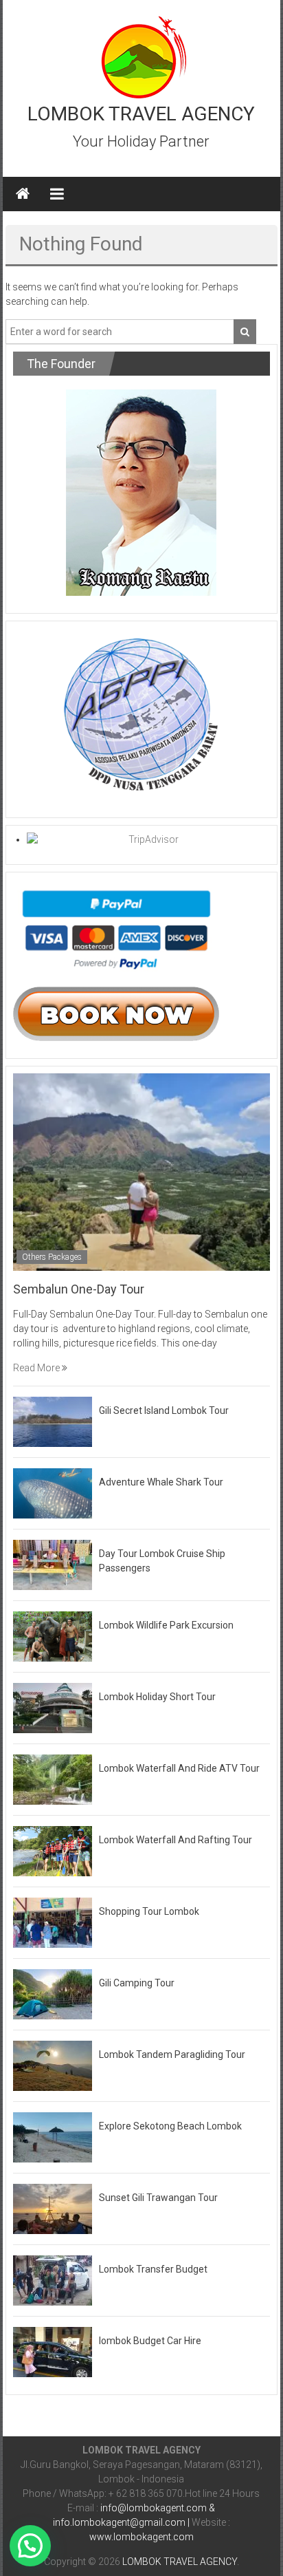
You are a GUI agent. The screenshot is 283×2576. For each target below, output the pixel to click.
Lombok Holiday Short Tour (157, 1697)
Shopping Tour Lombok (149, 1911)
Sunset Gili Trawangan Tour (158, 2198)
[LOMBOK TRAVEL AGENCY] (23, 194)
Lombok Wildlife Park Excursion (166, 1625)
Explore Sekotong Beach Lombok (170, 2126)
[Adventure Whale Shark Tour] (53, 1492)
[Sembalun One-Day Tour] (141, 1171)
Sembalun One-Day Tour (79, 1289)
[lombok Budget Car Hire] (53, 2351)
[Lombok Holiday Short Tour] (53, 1707)
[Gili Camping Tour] (53, 1993)
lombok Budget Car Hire (150, 2341)
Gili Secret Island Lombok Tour (164, 1410)
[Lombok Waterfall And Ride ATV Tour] (53, 1779)
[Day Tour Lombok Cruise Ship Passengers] (53, 1564)
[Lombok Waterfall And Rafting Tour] (53, 1850)
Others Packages (52, 1257)
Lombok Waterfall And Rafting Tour (176, 1840)
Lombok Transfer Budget (153, 2269)
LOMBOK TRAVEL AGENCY (141, 114)
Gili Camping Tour (137, 1983)
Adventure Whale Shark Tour (161, 1482)
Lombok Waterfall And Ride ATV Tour (179, 1768)
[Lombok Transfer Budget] (53, 2279)
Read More (37, 1368)
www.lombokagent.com (141, 2537)
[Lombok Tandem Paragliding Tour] (53, 2065)
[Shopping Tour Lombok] (53, 1922)
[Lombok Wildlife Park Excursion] (53, 1635)
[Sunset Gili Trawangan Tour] (53, 2208)
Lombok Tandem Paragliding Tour (172, 2054)
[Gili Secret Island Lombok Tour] (53, 1421)
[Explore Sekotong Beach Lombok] (53, 2136)
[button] (30, 2546)
